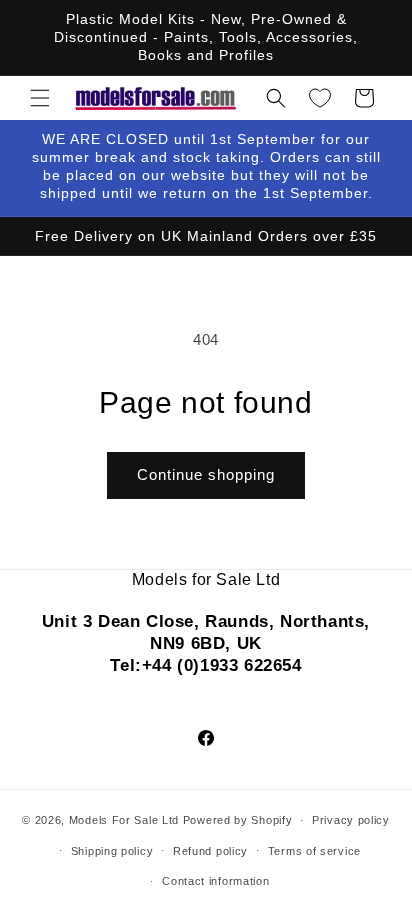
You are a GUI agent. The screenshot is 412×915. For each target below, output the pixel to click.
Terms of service (314, 851)
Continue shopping (206, 474)
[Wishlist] (320, 98)
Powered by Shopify (238, 820)
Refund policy (210, 851)
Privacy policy (351, 820)
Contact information (215, 881)
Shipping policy (112, 851)
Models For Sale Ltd (124, 820)
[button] (40, 98)
